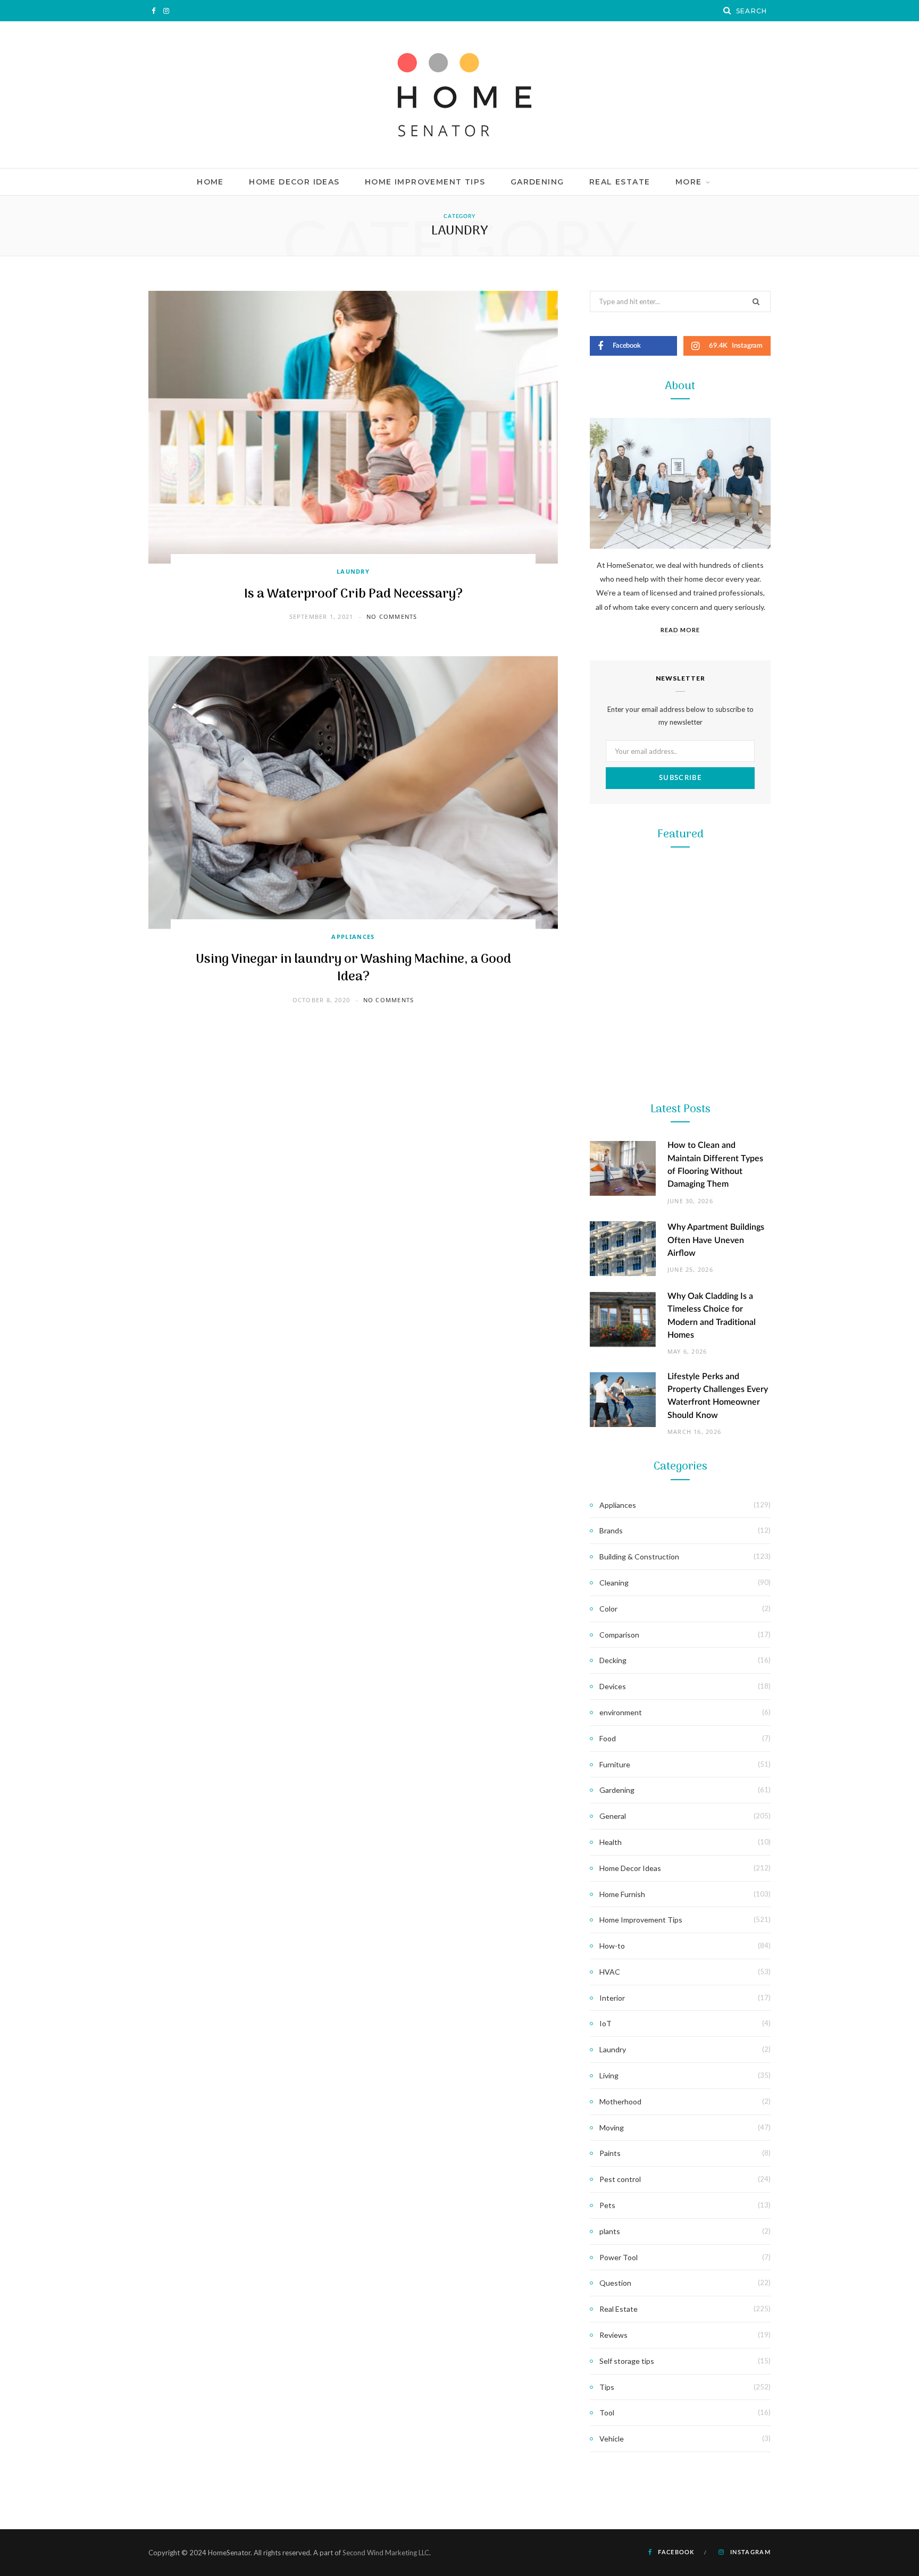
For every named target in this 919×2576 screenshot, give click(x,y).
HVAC (610, 1972)
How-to (612, 1946)
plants (610, 2231)
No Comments (392, 616)
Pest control (620, 2179)
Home (210, 182)
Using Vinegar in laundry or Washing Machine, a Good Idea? (353, 968)
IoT (605, 2023)
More (689, 182)
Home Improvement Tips (425, 182)
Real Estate (620, 182)
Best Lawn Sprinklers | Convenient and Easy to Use (680, 1249)
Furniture (615, 1764)
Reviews (613, 2335)
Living (609, 2075)
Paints (610, 2153)
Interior (612, 1998)
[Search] (728, 11)
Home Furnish (622, 1894)
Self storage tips (627, 2361)
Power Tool (680, 1647)
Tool (680, 1435)
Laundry (353, 571)
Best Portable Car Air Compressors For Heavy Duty (680, 1675)
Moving (612, 2128)
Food (608, 1738)
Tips (607, 2387)
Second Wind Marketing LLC (386, 2553)
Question (615, 2283)
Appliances (353, 937)
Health (611, 1842)
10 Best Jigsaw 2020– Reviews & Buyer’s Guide (680, 1462)
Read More (680, 630)
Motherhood (620, 2101)
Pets (607, 2205)
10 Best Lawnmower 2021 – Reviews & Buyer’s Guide (680, 1037)
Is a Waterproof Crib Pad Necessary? (353, 594)
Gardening (537, 182)
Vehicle (612, 2439)
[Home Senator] (459, 95)
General (613, 1816)
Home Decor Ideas (294, 182)
